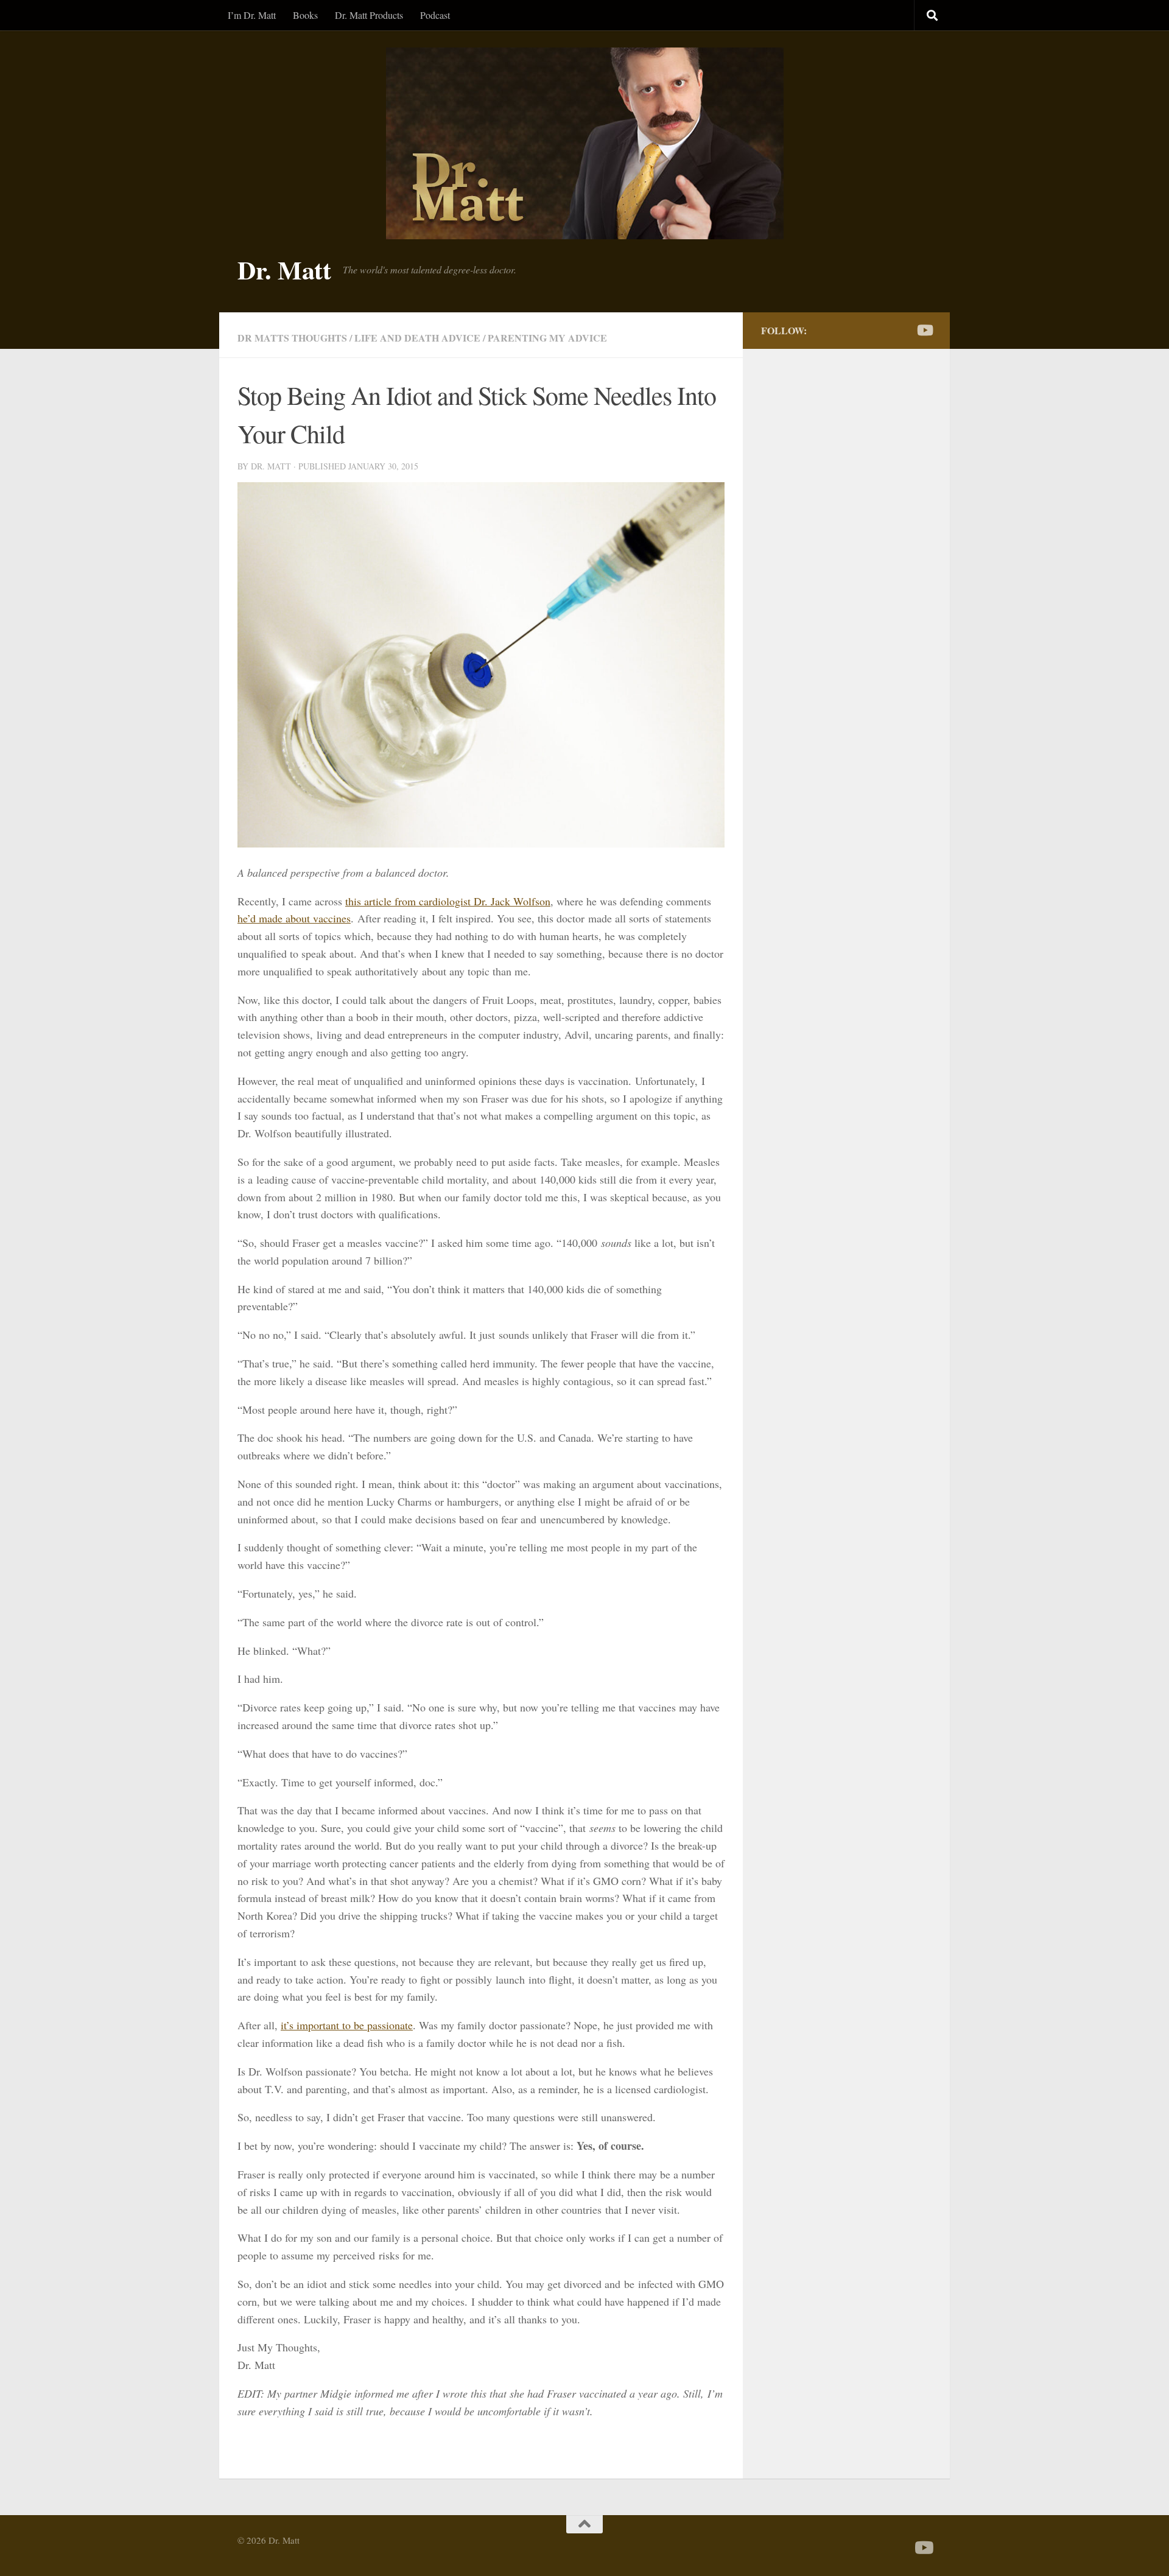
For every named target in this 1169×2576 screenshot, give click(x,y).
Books (305, 15)
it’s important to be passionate (347, 2025)
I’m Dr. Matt (252, 15)
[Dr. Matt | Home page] (584, 143)
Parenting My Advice (547, 338)
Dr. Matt (284, 270)
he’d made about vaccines (294, 918)
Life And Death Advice (417, 338)
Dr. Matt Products (369, 15)
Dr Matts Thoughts (292, 338)
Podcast (435, 15)
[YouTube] (924, 330)
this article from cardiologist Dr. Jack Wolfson (448, 901)
